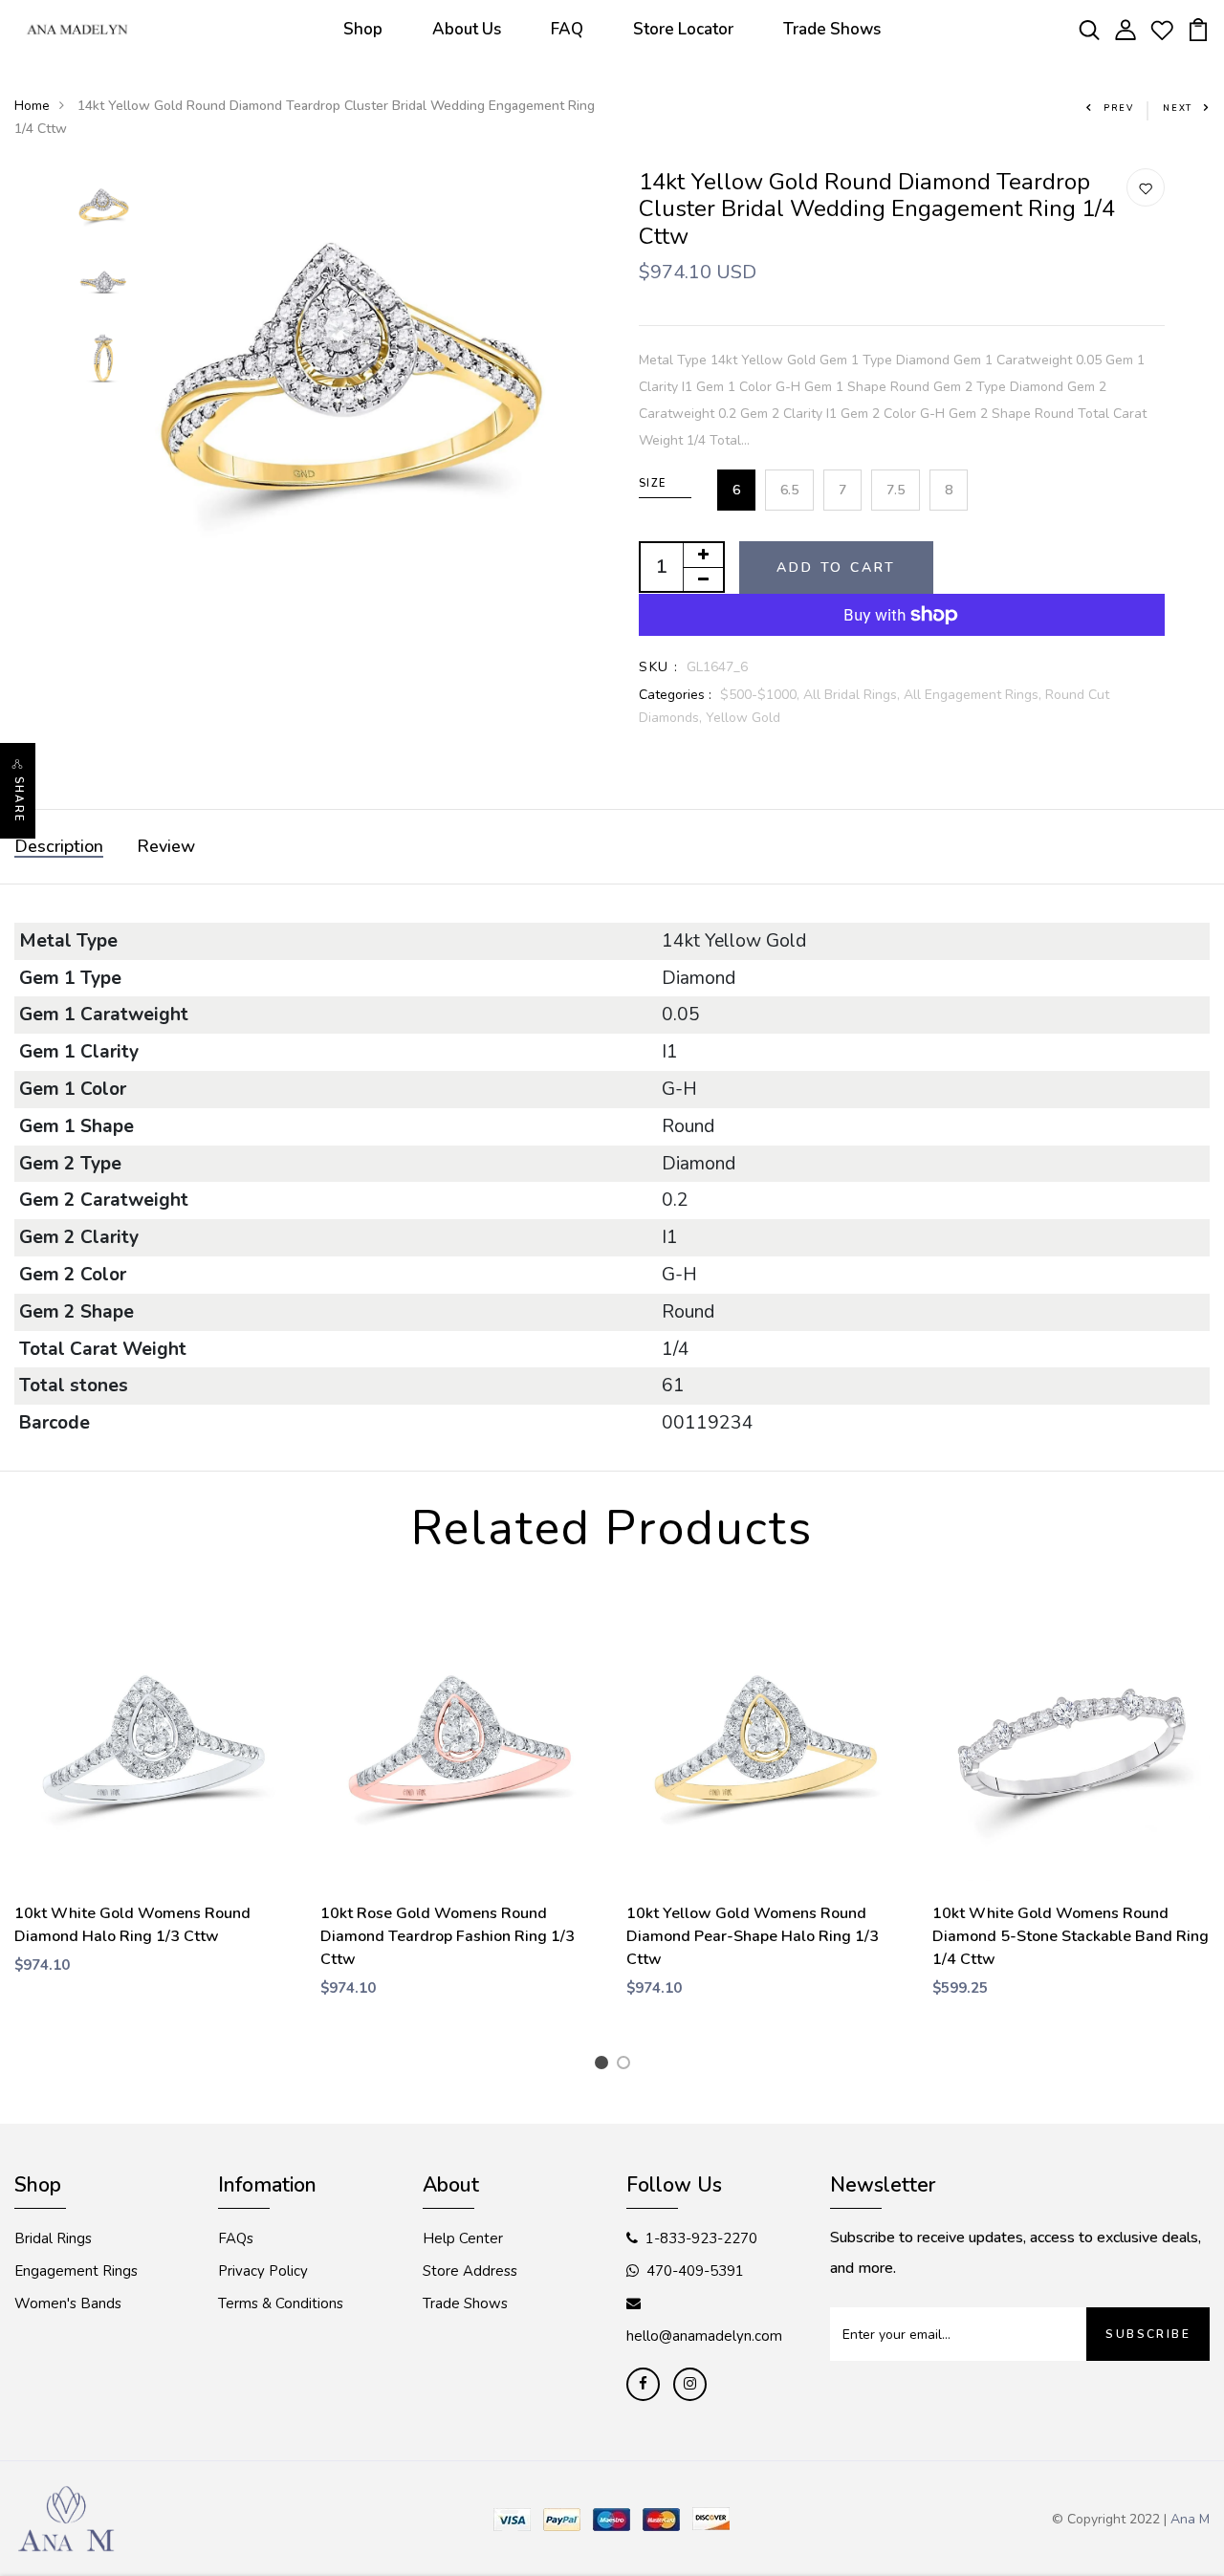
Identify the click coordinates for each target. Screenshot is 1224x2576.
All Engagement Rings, (974, 695)
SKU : (658, 667)
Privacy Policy (263, 2271)
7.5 (896, 490)
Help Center (463, 2238)
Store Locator (683, 29)
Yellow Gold (743, 718)
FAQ (567, 29)
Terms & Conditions (281, 2303)
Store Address (470, 2271)
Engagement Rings (76, 2271)
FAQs (236, 2238)
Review (166, 846)
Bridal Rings (53, 2238)
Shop (363, 29)
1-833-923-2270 (701, 2238)
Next (1178, 108)
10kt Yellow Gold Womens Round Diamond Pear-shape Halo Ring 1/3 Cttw (753, 1936)
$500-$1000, (762, 695)
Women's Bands (68, 2303)
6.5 (789, 490)
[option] (104, 207)
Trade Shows (832, 29)
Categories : (675, 695)
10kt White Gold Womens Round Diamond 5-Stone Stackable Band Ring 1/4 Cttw (1071, 1936)
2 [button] (627, 2065)
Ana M (1190, 2519)
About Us (467, 29)
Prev (1119, 108)
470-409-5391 (695, 2271)
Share (19, 799)
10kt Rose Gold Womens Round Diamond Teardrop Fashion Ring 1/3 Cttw (448, 1936)
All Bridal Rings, (853, 695)
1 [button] (605, 2065)
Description (59, 846)
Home (32, 106)
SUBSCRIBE (1148, 2334)
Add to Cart (836, 568)
